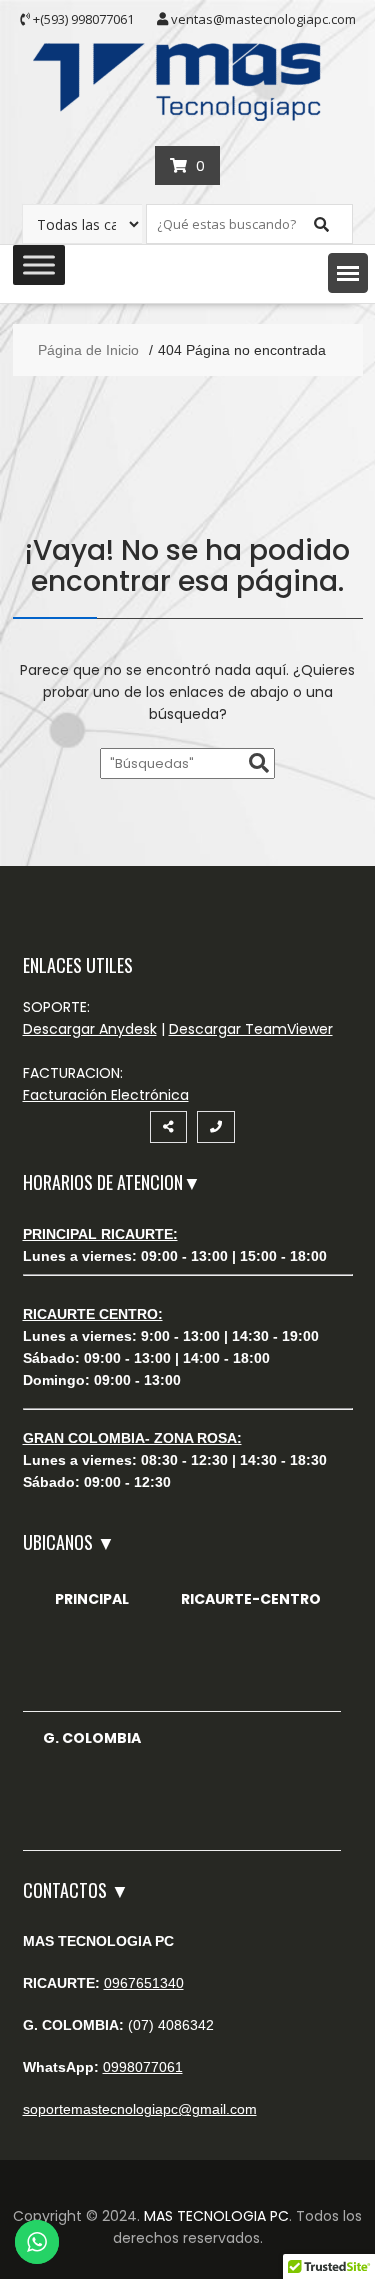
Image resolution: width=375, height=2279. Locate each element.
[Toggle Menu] (39, 265)
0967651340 (144, 1983)
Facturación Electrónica (106, 1095)
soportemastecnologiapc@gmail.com (140, 2109)
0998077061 (143, 2067)
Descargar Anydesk (90, 1029)
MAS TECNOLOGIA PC (216, 2216)
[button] (348, 273)
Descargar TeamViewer (251, 1029)
